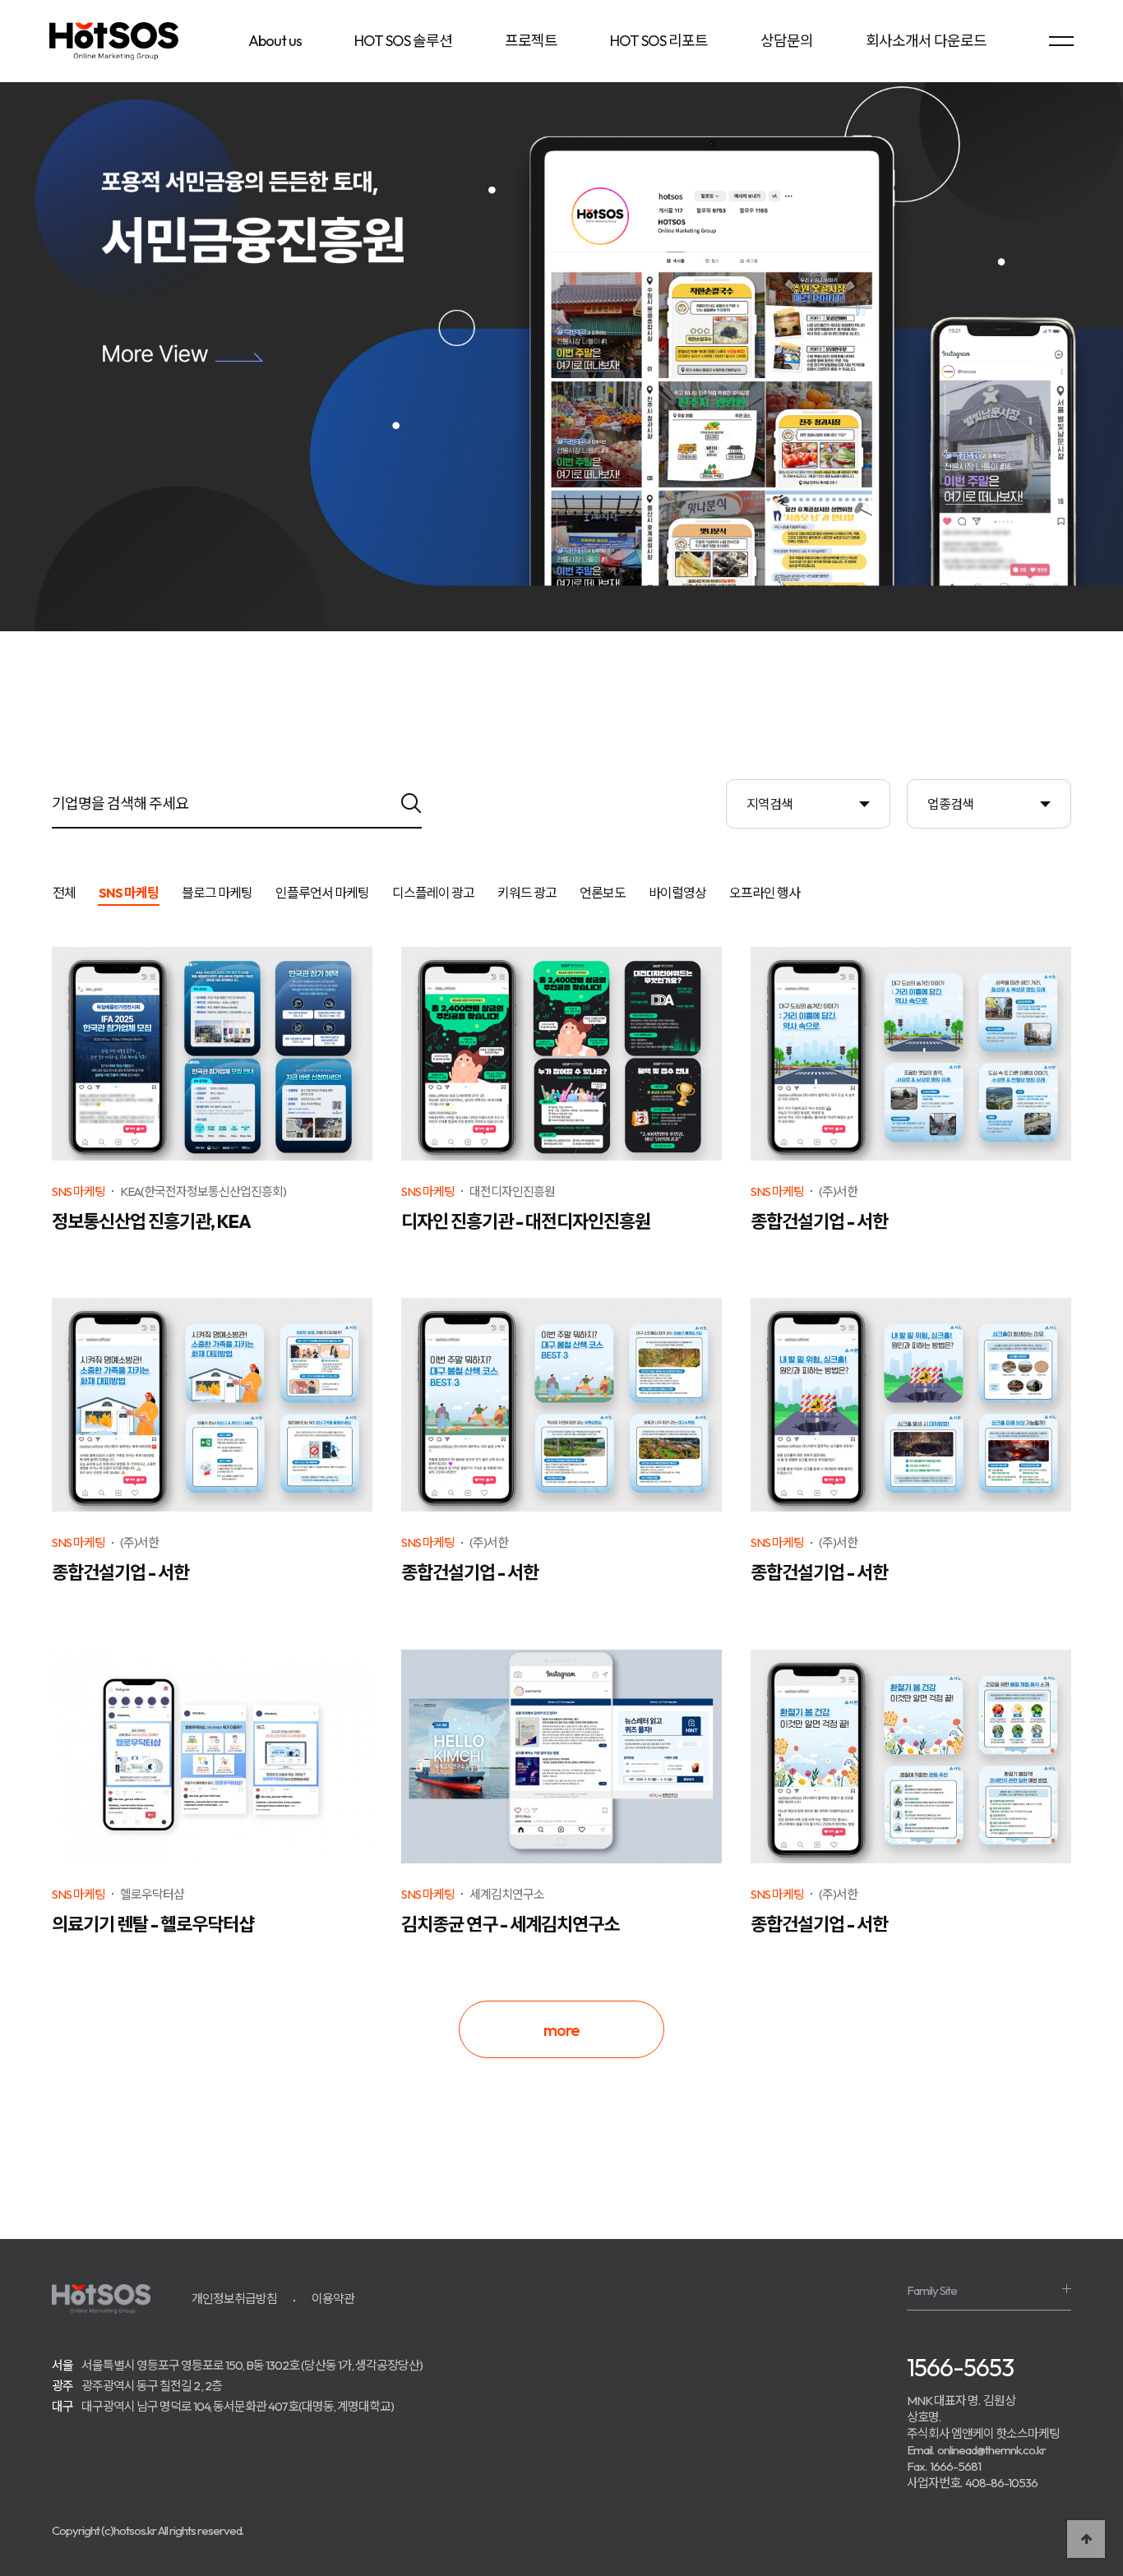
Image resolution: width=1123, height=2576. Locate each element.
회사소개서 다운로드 (926, 41)
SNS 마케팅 (129, 893)
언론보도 (603, 893)
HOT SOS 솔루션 (403, 41)
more (561, 2030)
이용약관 (333, 2299)
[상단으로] (1086, 2539)
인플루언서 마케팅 (322, 893)
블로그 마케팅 (217, 893)
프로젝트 (531, 41)
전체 (64, 893)
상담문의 (787, 41)
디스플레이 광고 (433, 893)
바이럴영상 (677, 893)
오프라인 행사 (765, 893)
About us (275, 41)
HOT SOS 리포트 (659, 41)
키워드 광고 (527, 893)
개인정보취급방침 (234, 2299)
